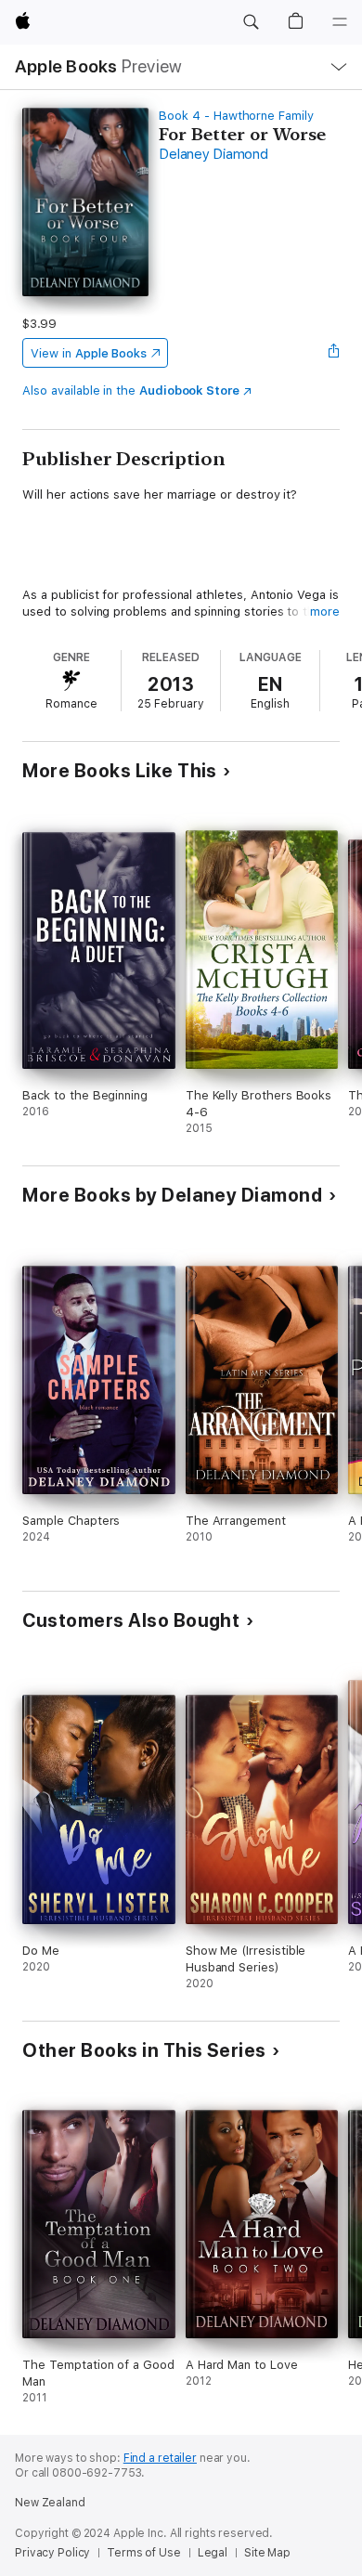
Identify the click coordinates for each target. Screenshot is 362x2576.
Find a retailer (160, 2458)
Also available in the (131, 390)
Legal (213, 2553)
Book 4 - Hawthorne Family (236, 116)
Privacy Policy (52, 2553)
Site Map (267, 2553)
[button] (251, 22)
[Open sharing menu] (334, 353)
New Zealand (50, 2503)
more (325, 611)
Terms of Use (144, 2553)
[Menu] (340, 22)
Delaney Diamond (213, 154)
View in (89, 353)
